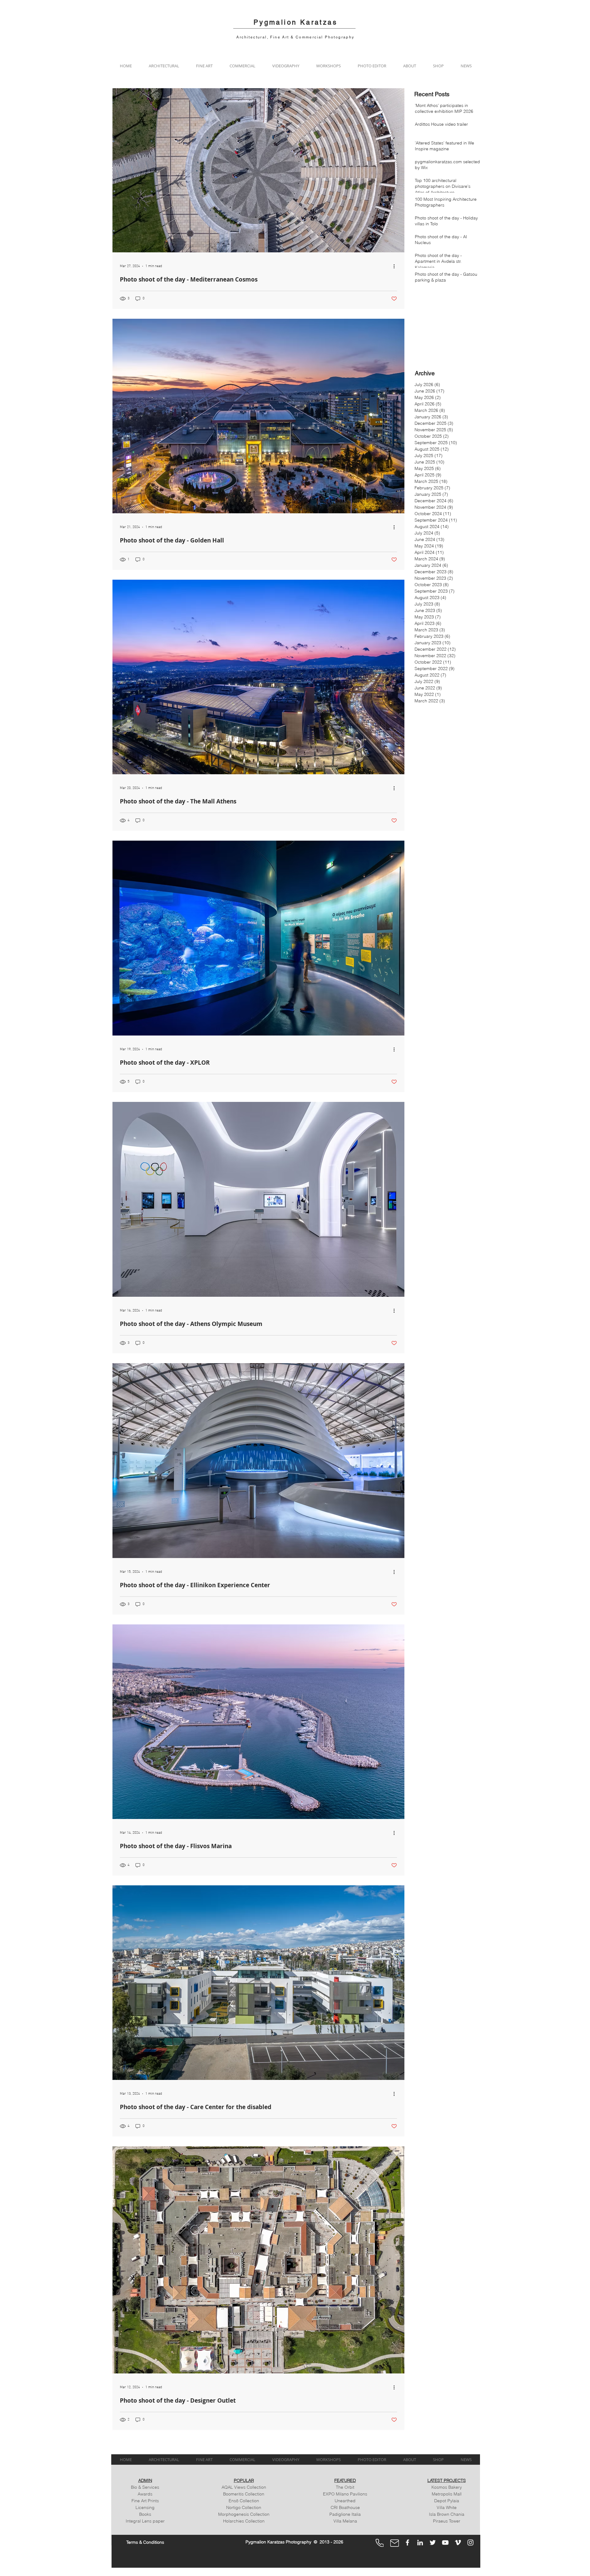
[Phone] (380, 2543)
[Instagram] (470, 2542)
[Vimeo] (458, 2542)
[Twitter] (433, 2542)
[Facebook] (407, 2542)
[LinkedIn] (420, 2542)
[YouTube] (445, 2542)
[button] (164, 66)
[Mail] (395, 2543)
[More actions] (396, 266)
